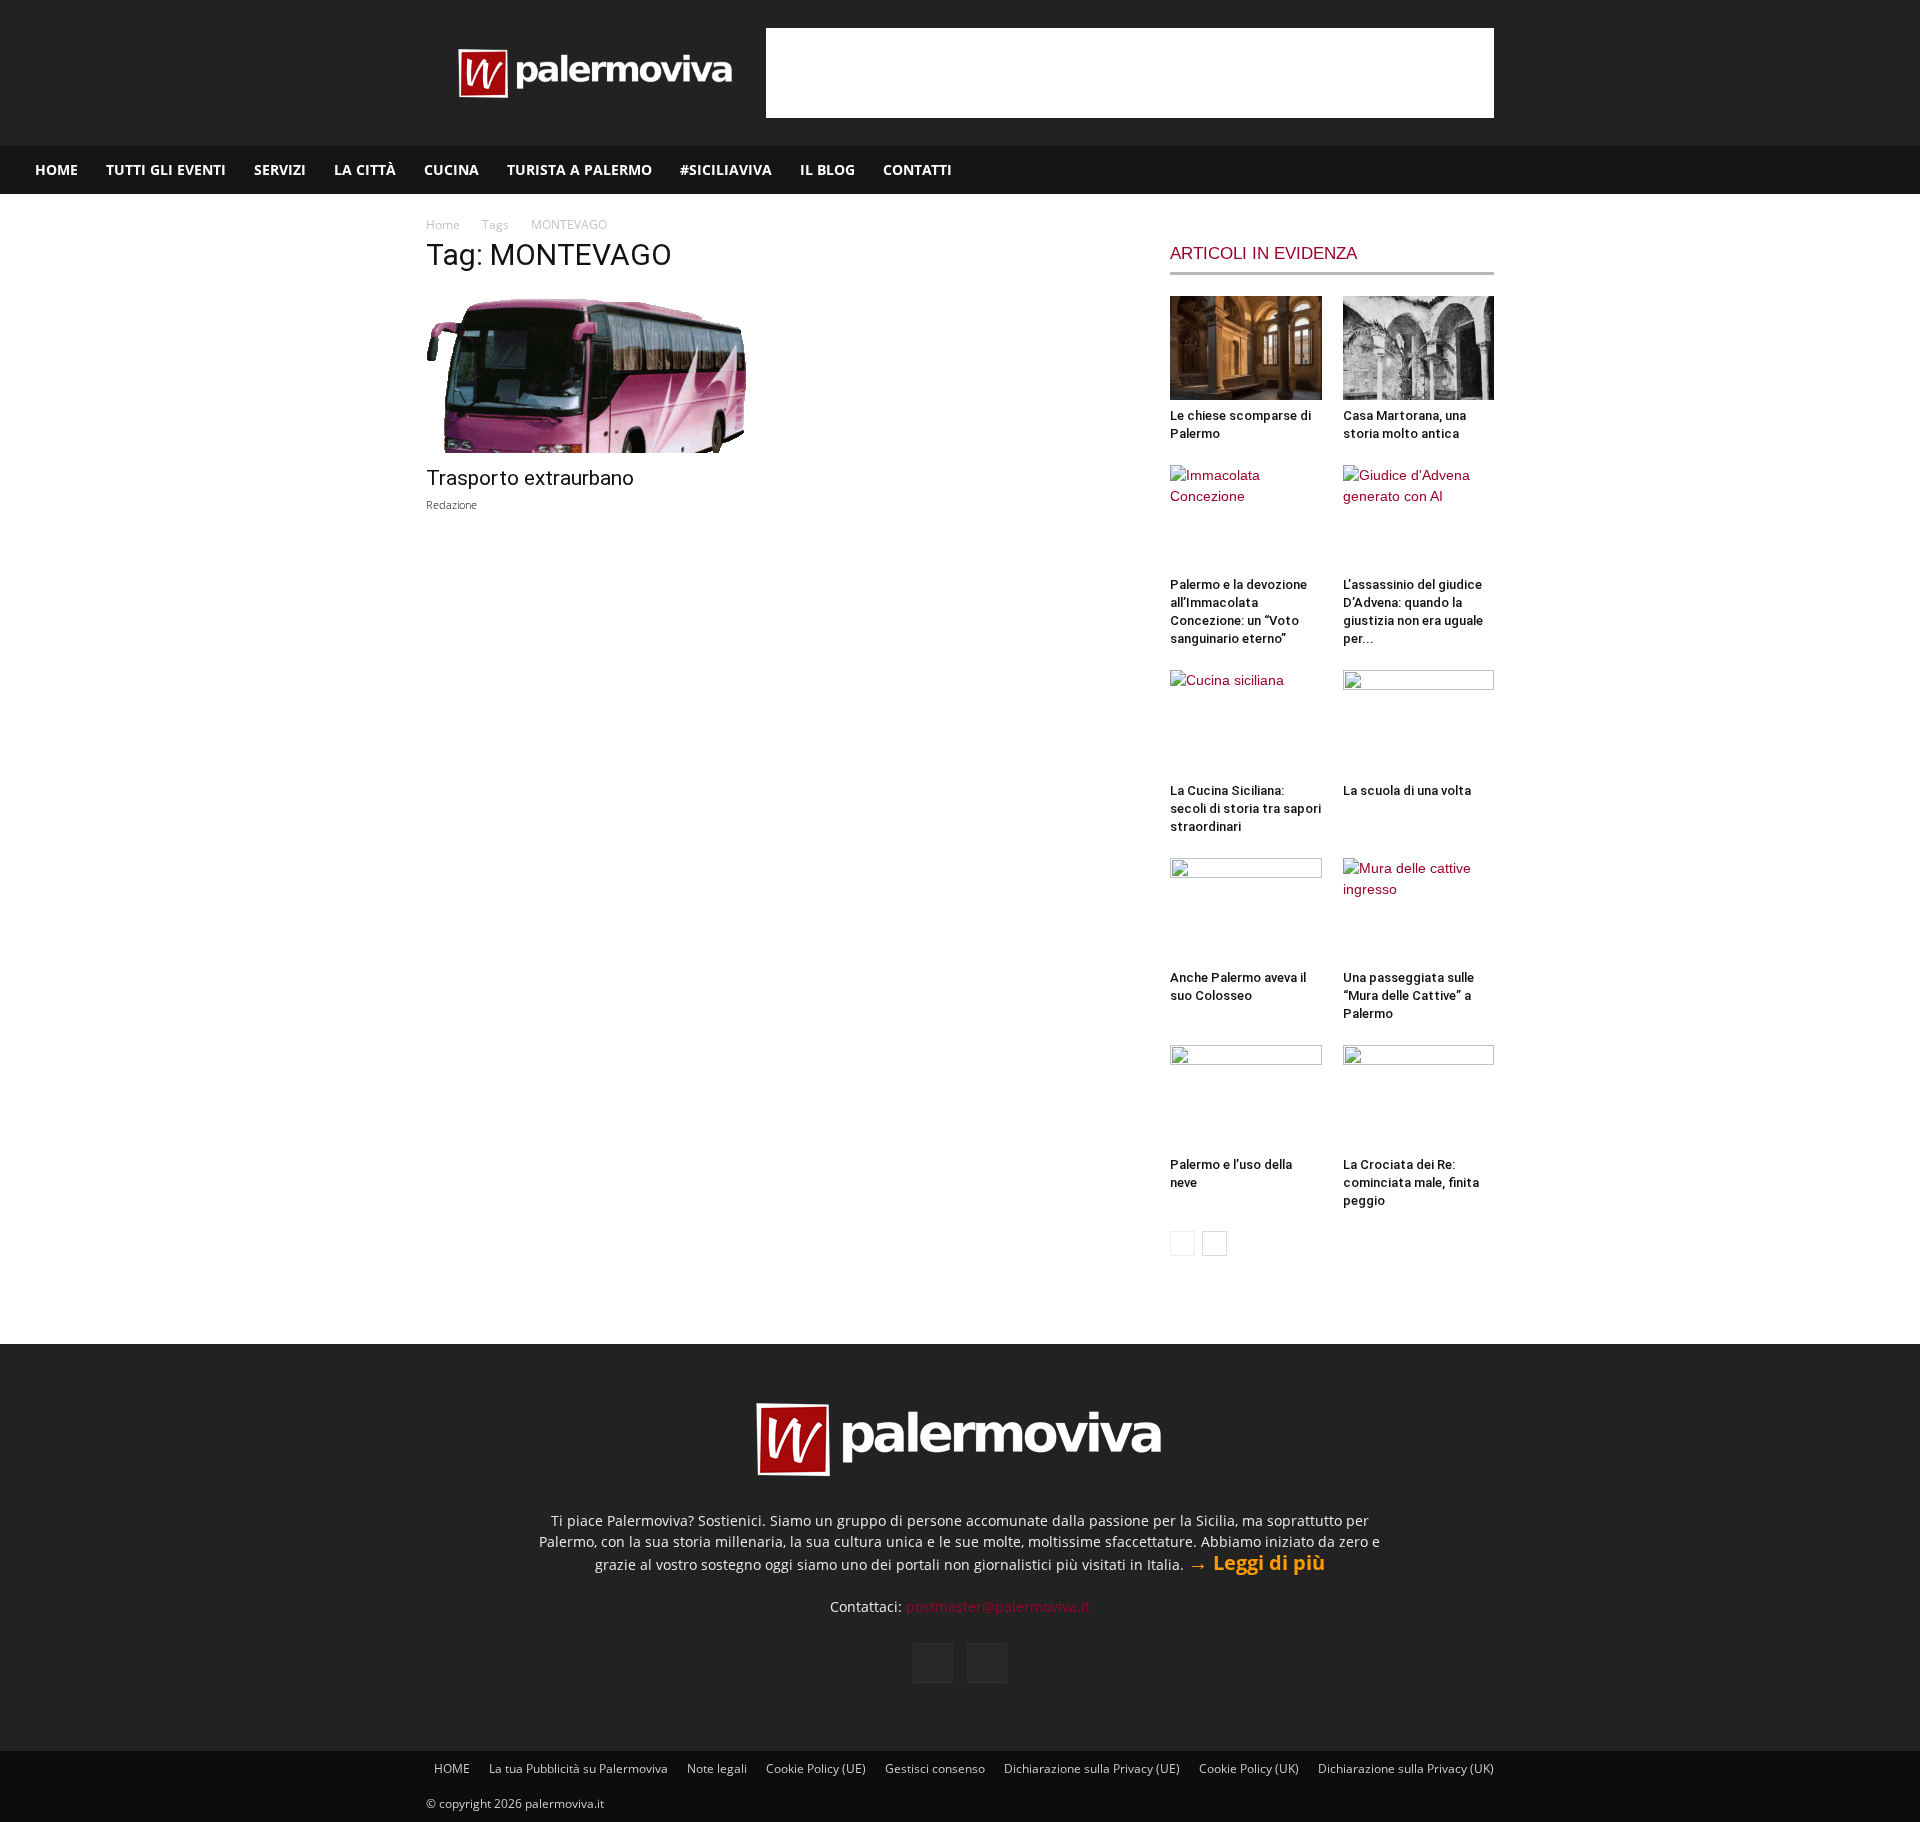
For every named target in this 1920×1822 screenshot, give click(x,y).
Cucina (451, 169)
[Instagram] (1841, 170)
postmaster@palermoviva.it (998, 1606)
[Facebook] (1807, 170)
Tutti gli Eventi (166, 169)
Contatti (917, 169)
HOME (56, 169)
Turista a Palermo (579, 169)
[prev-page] (1182, 1243)
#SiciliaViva (726, 169)
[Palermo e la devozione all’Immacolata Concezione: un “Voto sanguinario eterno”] (1246, 517)
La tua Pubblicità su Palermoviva (578, 1768)
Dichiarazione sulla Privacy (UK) (1406, 1768)
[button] (1896, 171)
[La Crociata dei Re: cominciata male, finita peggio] (1419, 1097)
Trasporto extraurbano (530, 478)
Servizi (280, 169)
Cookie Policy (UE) (816, 1768)
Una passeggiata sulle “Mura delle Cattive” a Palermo (1408, 995)
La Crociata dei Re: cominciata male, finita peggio (1411, 1182)
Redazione (451, 504)
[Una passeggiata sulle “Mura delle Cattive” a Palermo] (1419, 910)
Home (443, 224)
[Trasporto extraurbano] (588, 373)
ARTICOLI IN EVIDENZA (1263, 253)
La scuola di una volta (1407, 790)
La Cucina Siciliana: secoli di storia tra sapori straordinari (1245, 808)
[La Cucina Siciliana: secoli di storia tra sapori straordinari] (1246, 722)
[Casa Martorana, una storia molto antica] (1419, 348)
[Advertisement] (1130, 73)
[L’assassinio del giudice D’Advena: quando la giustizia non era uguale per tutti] (1419, 517)
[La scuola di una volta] (1419, 722)
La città (365, 169)
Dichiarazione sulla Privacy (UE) (1092, 1768)
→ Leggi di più (1256, 1562)
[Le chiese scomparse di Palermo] (1246, 348)
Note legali (717, 1768)
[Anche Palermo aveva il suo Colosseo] (1246, 910)
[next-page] (1214, 1243)
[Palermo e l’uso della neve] (1246, 1097)
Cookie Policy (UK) (1249, 1768)
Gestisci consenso (935, 1768)
